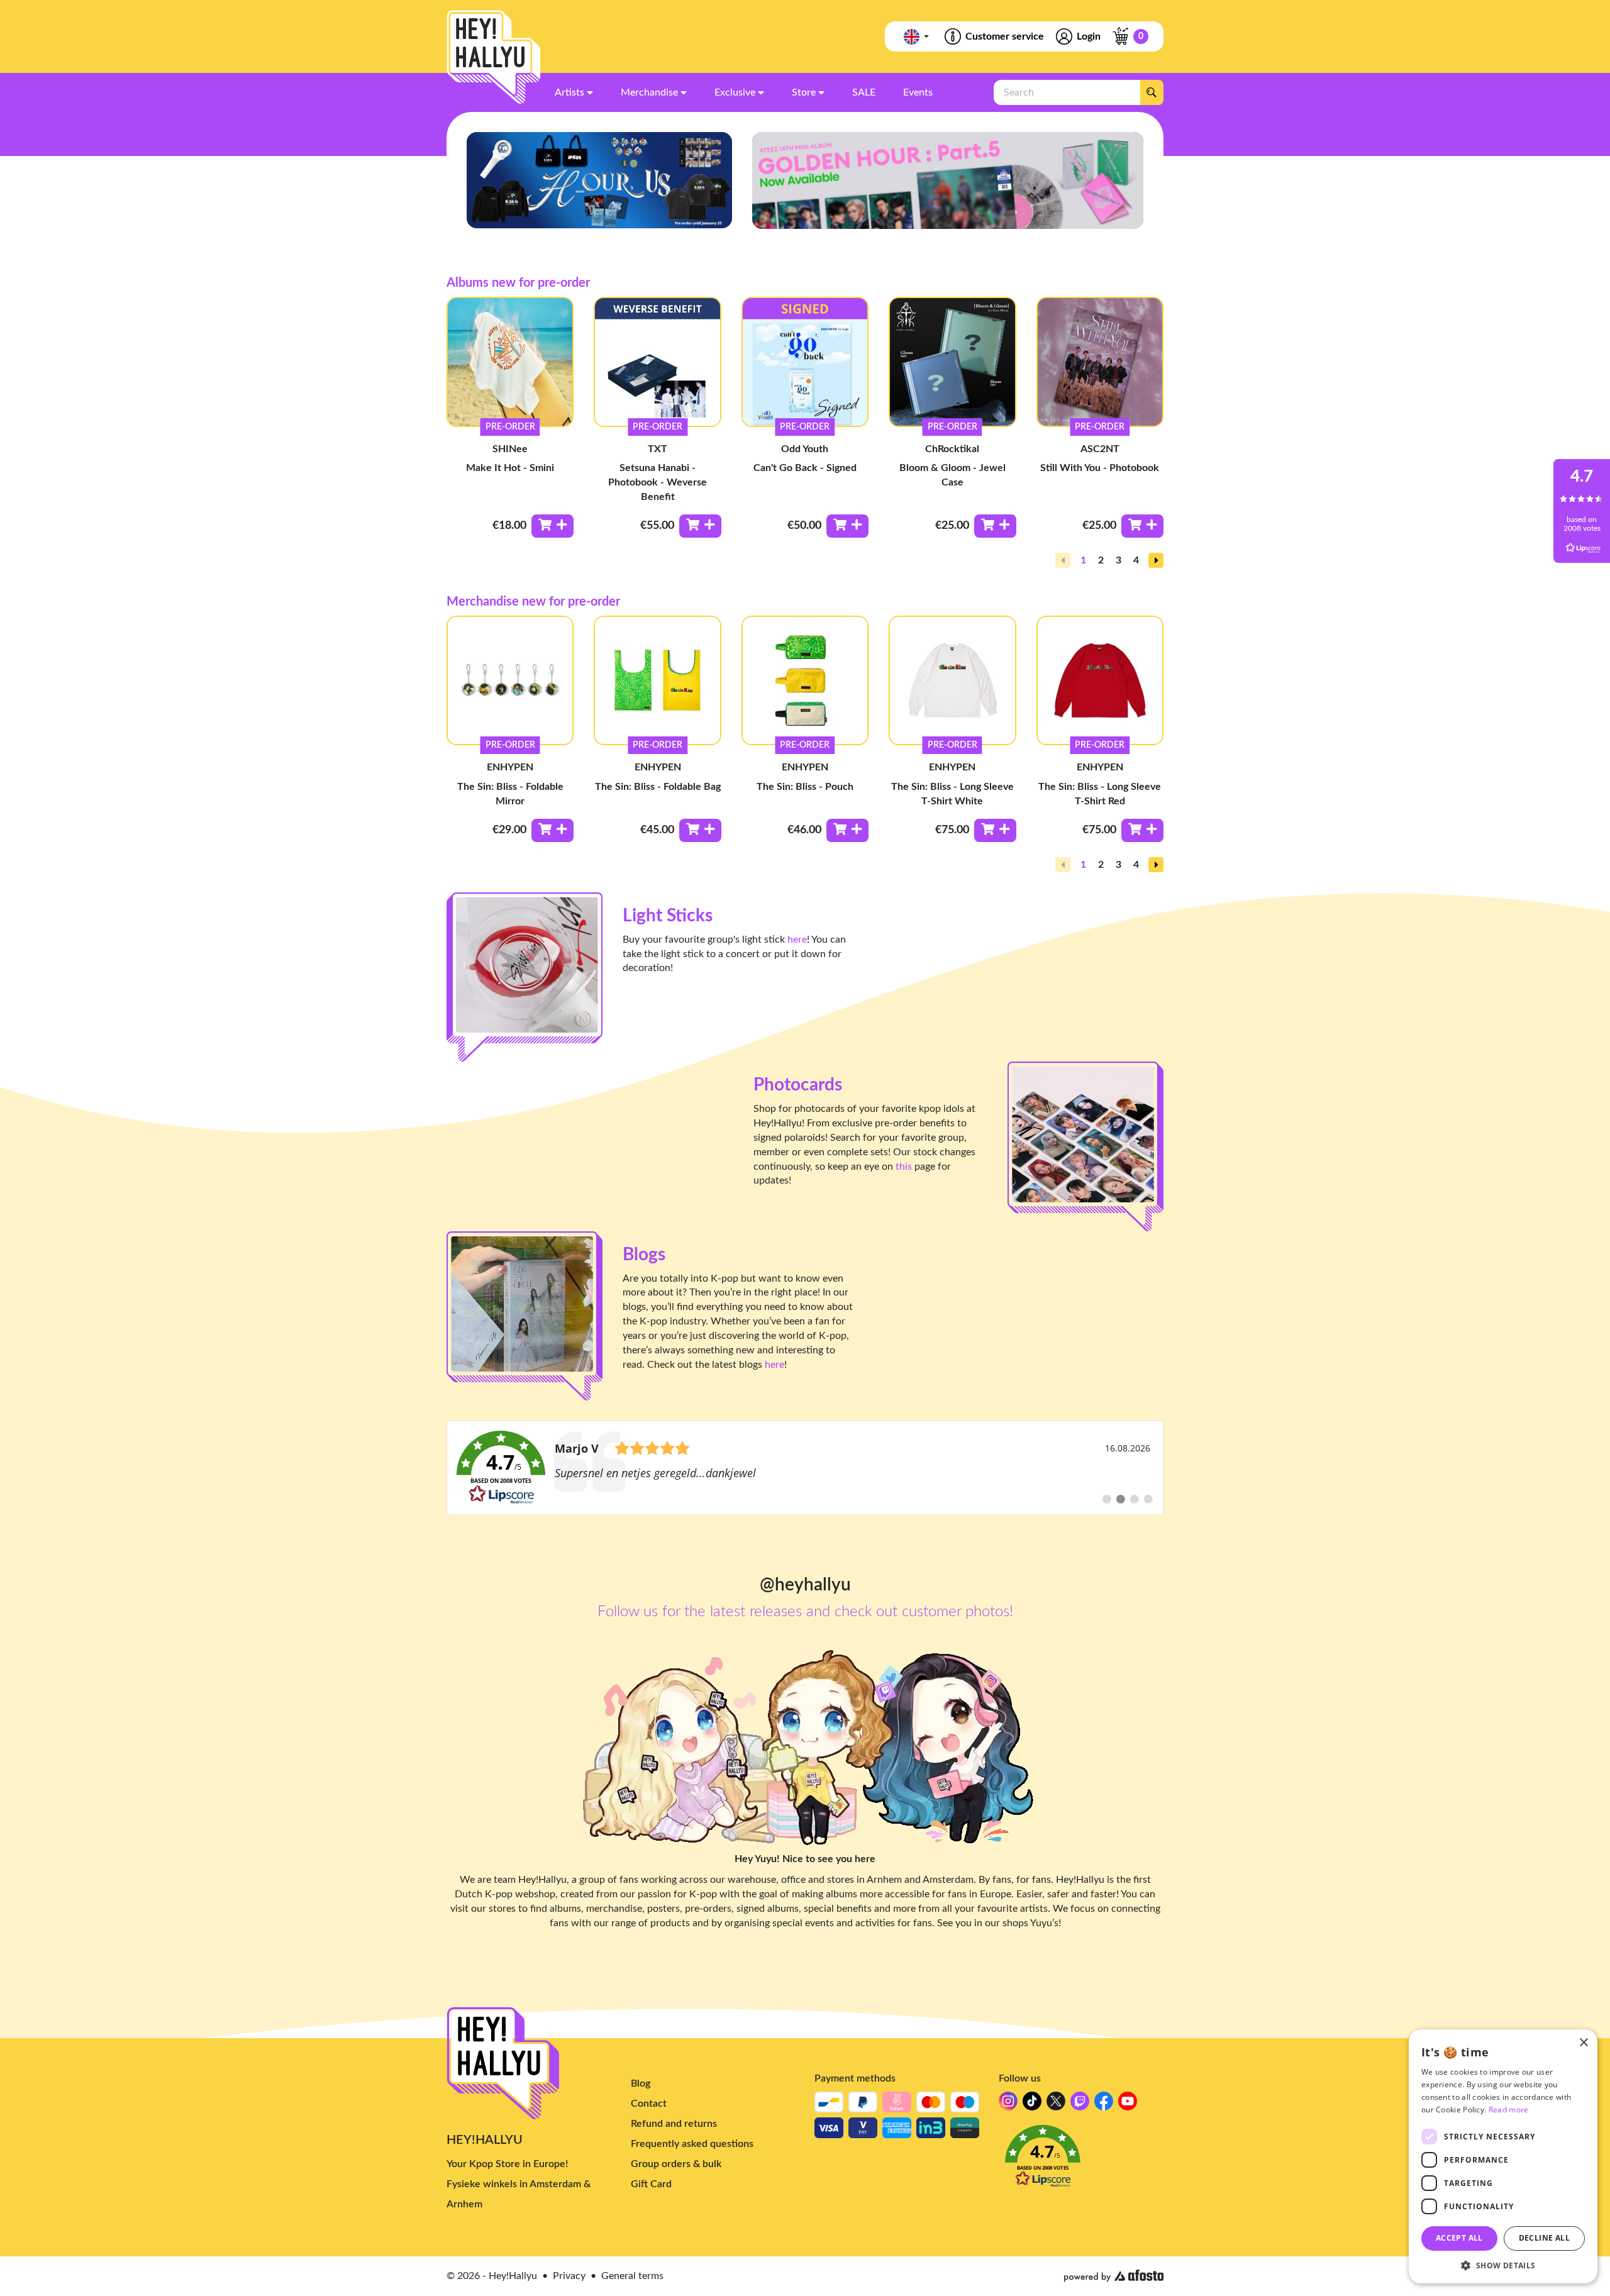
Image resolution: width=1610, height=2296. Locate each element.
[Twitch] (1080, 2105)
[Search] (1152, 92)
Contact (649, 2104)
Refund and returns (674, 2124)
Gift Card (651, 2184)
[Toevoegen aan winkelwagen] (552, 526)
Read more (1509, 2110)
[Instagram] (1008, 2105)
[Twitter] (1056, 2105)
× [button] (1583, 2043)
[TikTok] (1032, 2105)
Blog (641, 2083)
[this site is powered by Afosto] (1114, 2276)
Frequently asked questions (692, 2144)
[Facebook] (1104, 2105)
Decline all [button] (1544, 2238)
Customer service (1005, 36)
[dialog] (1503, 2156)
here (797, 940)
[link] (805, 1468)
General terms (632, 2276)
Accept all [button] (1459, 2238)
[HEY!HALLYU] (494, 57)
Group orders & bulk (676, 2164)
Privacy (569, 2276)
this (904, 1167)
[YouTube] (1128, 2105)
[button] (1156, 560)
